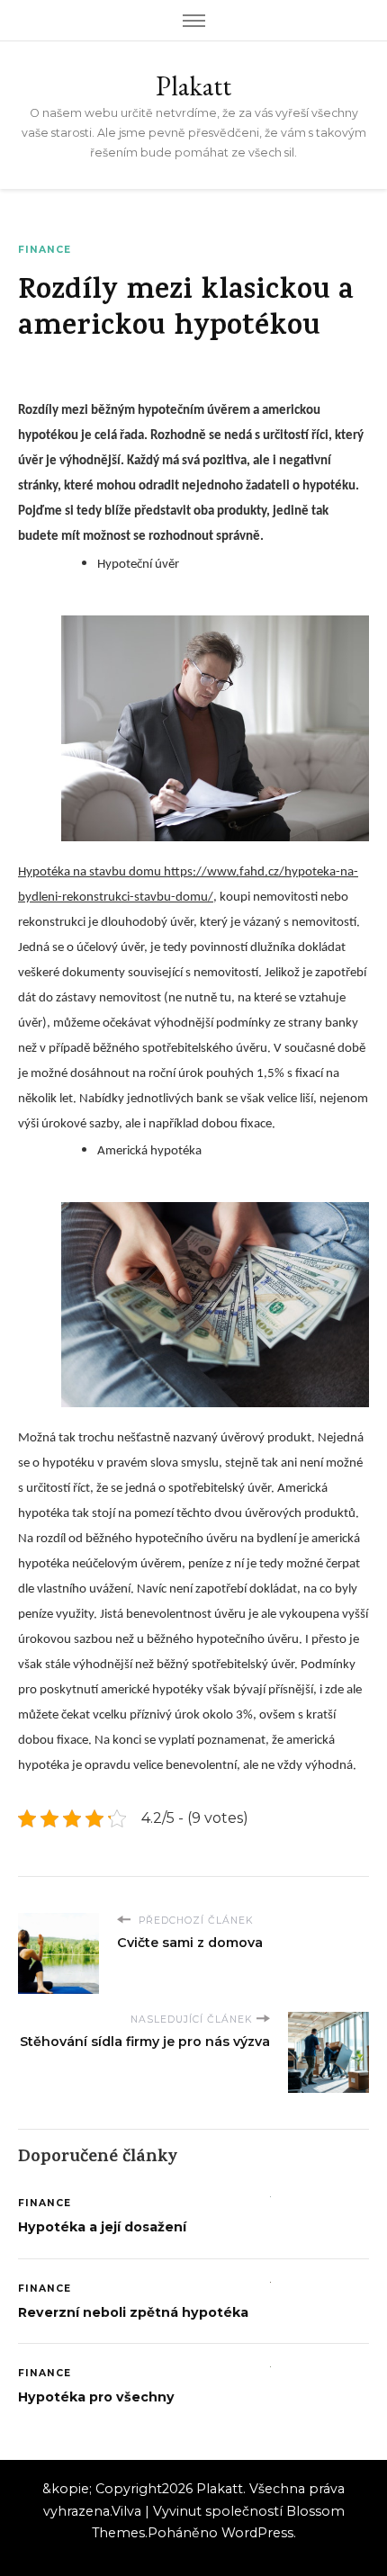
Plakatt (193, 86)
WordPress (257, 2533)
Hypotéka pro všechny (96, 2397)
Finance (45, 250)
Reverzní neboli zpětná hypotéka (133, 2312)
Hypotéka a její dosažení (102, 2227)
